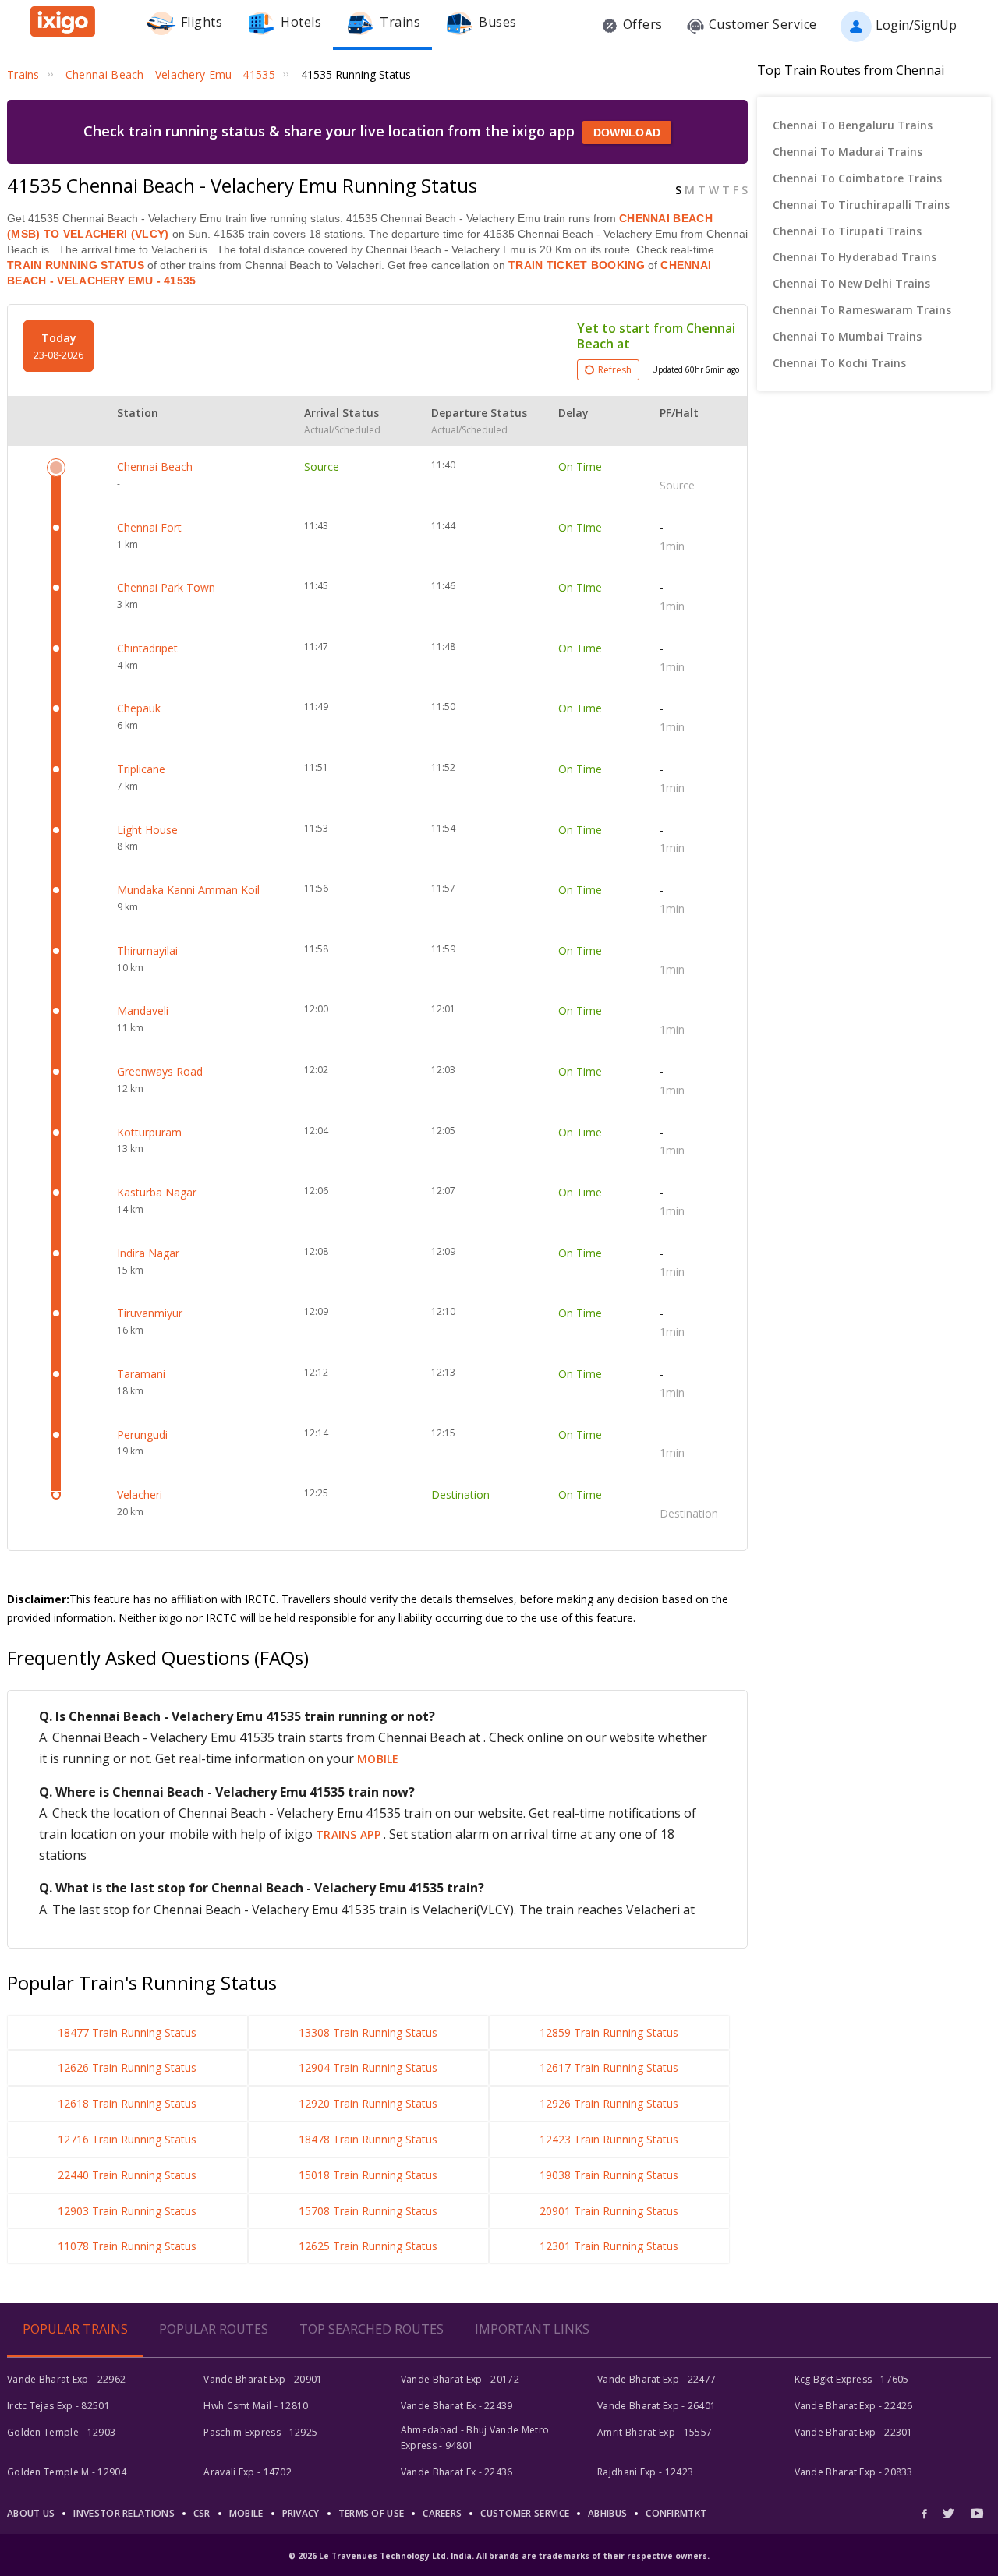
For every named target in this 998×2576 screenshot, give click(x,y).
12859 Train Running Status (609, 2032)
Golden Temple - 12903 (61, 2432)
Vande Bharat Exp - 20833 (854, 2472)
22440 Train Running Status (127, 2175)
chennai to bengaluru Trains (853, 125)
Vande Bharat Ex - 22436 (457, 2472)
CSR (202, 2513)
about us (31, 2513)
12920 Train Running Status (368, 2103)
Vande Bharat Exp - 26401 (656, 2406)
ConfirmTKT (676, 2513)
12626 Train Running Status (127, 2067)
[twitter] (948, 2513)
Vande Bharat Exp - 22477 (656, 2379)
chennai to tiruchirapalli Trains (861, 205)
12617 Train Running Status (609, 2067)
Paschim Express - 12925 (260, 2432)
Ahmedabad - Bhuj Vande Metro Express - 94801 (475, 2438)
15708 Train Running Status (368, 2211)
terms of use (372, 2513)
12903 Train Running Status (127, 2211)
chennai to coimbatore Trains (857, 178)
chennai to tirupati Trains (847, 231)
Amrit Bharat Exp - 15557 (655, 2432)
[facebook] (929, 2513)
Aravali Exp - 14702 (248, 2472)
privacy (301, 2513)
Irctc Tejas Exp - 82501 (58, 2406)
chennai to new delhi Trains (851, 283)
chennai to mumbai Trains (847, 336)
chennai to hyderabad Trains (855, 257)
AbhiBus (607, 2513)
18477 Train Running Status (127, 2032)
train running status (76, 265)
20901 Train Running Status (609, 2211)
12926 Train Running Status (609, 2103)
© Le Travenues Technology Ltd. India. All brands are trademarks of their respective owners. (499, 2556)
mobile (378, 1759)
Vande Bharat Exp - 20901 (263, 2379)
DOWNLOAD (627, 133)
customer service (525, 2513)
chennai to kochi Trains (839, 363)
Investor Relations (124, 2513)
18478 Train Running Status (368, 2139)
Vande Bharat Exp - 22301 (854, 2432)
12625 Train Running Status (368, 2246)
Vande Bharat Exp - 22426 (854, 2406)
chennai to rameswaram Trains (862, 310)
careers (442, 2513)
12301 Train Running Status (609, 2246)
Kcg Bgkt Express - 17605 (852, 2379)
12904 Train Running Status (368, 2067)
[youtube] (977, 2513)
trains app (350, 1834)
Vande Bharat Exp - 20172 (460, 2379)
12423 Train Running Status (609, 2139)
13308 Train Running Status (368, 2032)
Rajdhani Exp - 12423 (645, 2472)
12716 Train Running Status (127, 2139)
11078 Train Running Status (127, 2246)
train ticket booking (577, 265)
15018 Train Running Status (368, 2175)
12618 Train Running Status (127, 2103)
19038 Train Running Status (609, 2175)
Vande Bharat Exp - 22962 (66, 2379)
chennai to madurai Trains (848, 152)
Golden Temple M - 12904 (67, 2472)
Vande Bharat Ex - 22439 (457, 2406)
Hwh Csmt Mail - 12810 (256, 2406)
